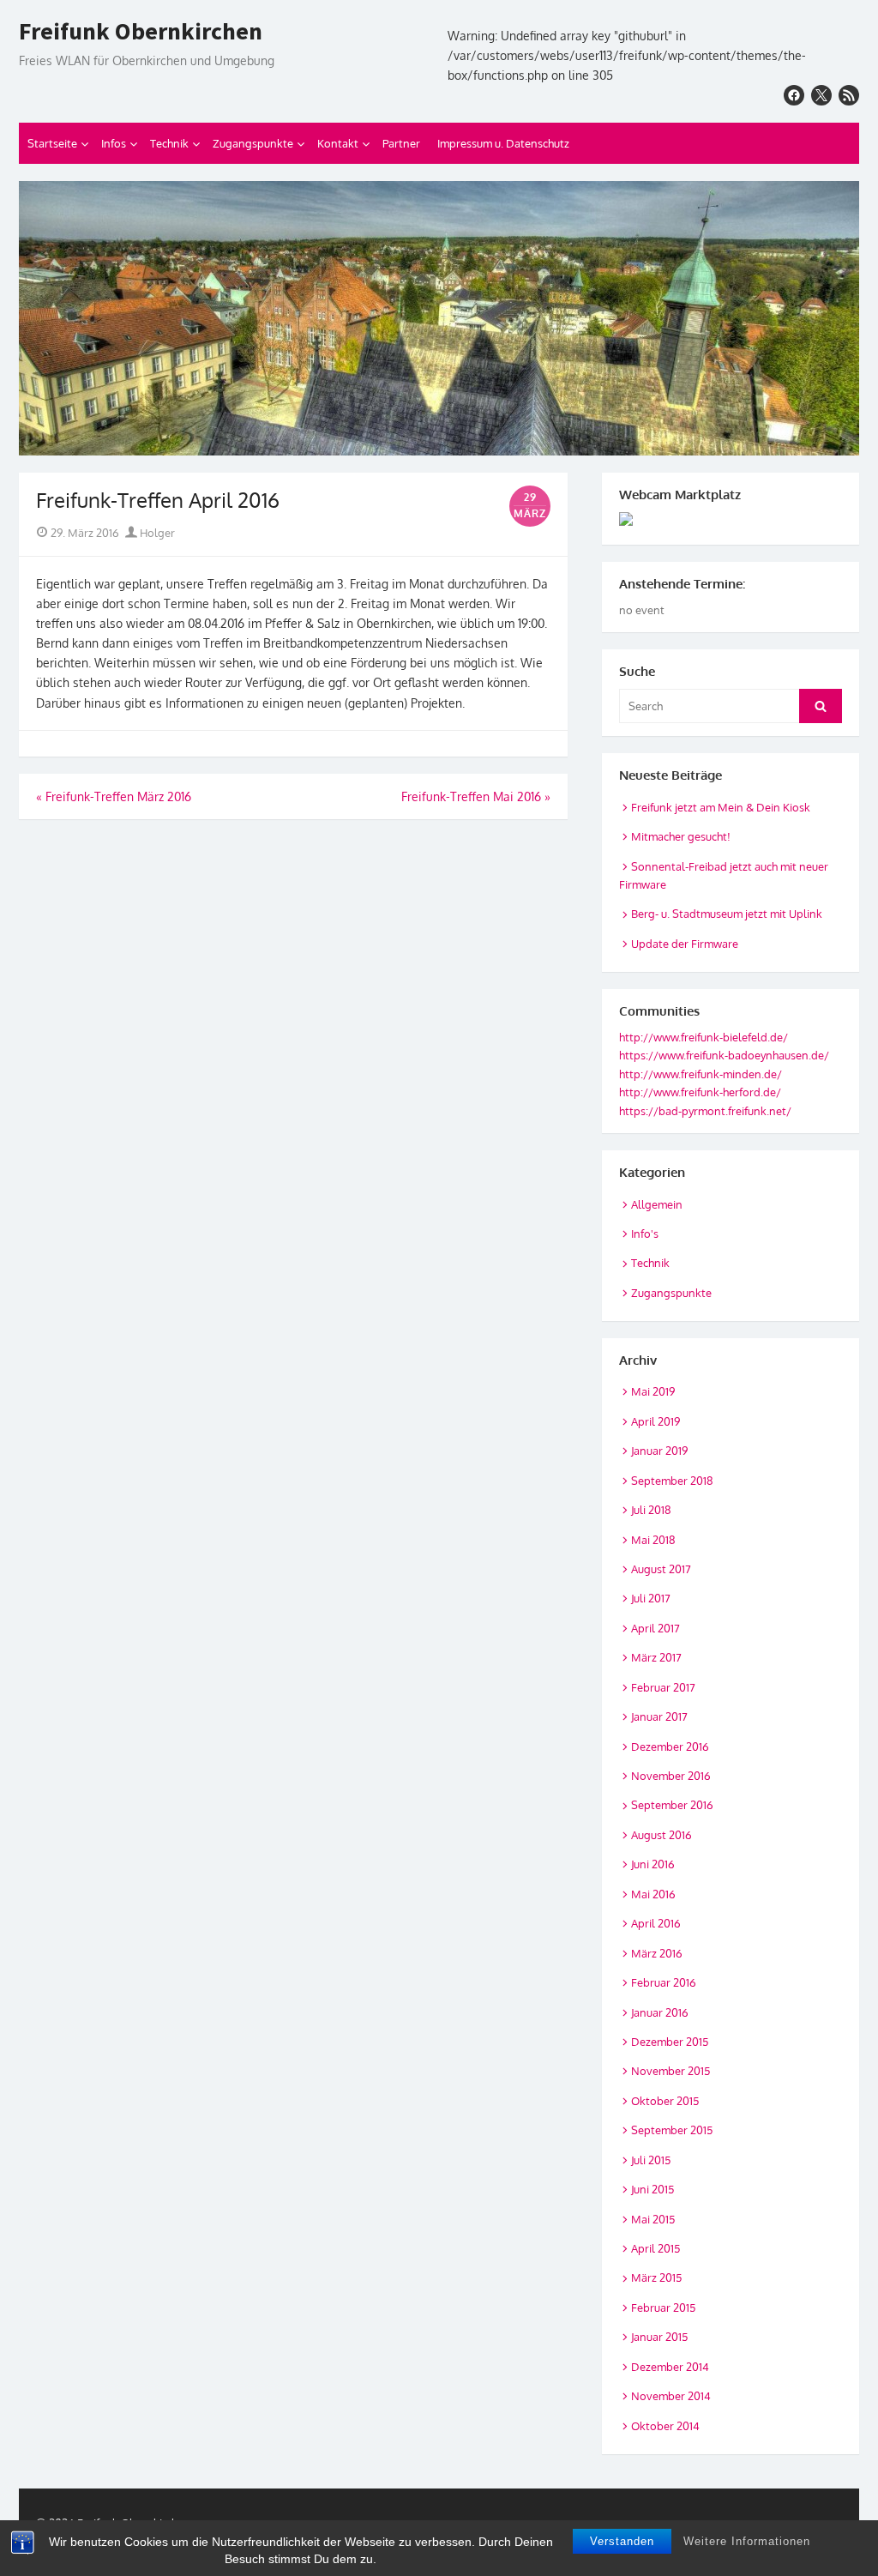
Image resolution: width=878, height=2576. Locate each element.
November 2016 (671, 1776)
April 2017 (655, 1628)
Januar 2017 (659, 1716)
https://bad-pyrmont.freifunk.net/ (705, 1111)
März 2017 (656, 1657)
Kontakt (338, 143)
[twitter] (821, 95)
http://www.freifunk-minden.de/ (701, 1074)
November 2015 (671, 2071)
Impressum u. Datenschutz (503, 143)
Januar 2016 (660, 2012)
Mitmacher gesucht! (681, 836)
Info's (645, 1234)
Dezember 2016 (670, 1746)
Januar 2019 (659, 1451)
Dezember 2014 (670, 2367)
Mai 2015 (653, 2219)
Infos (114, 143)
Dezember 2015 (670, 2042)
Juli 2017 (651, 1598)
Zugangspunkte (253, 143)
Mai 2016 (653, 1894)
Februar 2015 (663, 2308)
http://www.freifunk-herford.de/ (700, 1092)
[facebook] (794, 95)
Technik (169, 143)
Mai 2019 (653, 1391)
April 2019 (655, 1421)
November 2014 (671, 2396)
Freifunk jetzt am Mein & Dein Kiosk (721, 807)
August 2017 (661, 1569)
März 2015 (656, 2277)
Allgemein (657, 1204)
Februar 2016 (664, 1982)
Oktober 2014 (665, 2426)
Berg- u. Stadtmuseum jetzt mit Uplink (727, 914)
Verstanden (622, 2541)
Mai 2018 (653, 1540)
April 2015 (655, 2248)
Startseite (52, 143)
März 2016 (657, 1953)
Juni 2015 (652, 2189)
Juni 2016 (653, 1864)
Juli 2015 (651, 2160)
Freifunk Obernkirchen (141, 32)
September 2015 (672, 2130)
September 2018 (672, 1481)
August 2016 (662, 1835)
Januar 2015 (659, 2337)
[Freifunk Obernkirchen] (439, 318)
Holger (156, 533)
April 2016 (656, 1923)
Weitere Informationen (747, 2541)
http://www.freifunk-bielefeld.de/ (704, 1037)
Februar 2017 (663, 1687)
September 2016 (672, 1805)
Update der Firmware (685, 944)
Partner (401, 143)
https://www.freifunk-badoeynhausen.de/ (724, 1055)
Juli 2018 (651, 1510)
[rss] (849, 95)
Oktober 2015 (665, 2101)
